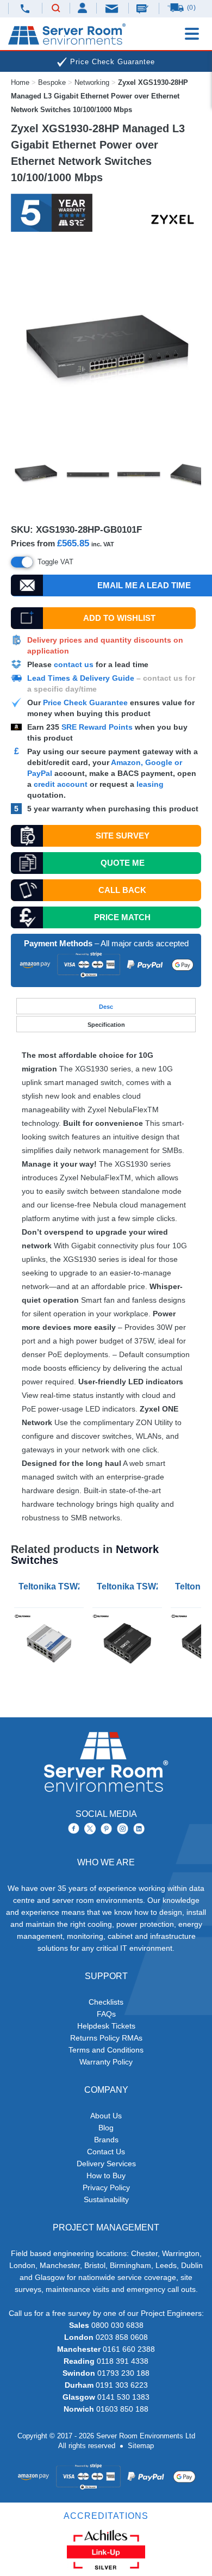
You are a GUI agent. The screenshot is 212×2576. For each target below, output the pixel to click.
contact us (74, 664)
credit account (61, 784)
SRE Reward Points (98, 727)
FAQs (106, 2014)
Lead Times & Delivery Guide (81, 678)
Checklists (106, 2002)
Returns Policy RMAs (106, 2038)
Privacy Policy (106, 2187)
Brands (106, 2140)
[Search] (56, 9)
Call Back (122, 890)
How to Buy (106, 2176)
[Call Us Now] (25, 8)
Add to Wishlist (119, 618)
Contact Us (106, 2152)
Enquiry (144, 8)
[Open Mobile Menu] (192, 34)
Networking (92, 82)
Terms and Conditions (106, 2050)
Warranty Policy (106, 2062)
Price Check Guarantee (85, 702)
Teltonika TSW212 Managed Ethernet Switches (129, 1586)
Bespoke (52, 82)
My (83, 8)
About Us (106, 2116)
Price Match (122, 917)
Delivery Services (106, 2164)
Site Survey (123, 836)
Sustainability (106, 2199)
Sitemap (141, 2446)
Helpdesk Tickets (106, 2026)
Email (113, 8)
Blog (106, 2128)
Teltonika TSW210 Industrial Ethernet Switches (51, 1586)
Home (20, 82)
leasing (150, 784)
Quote (123, 863)
